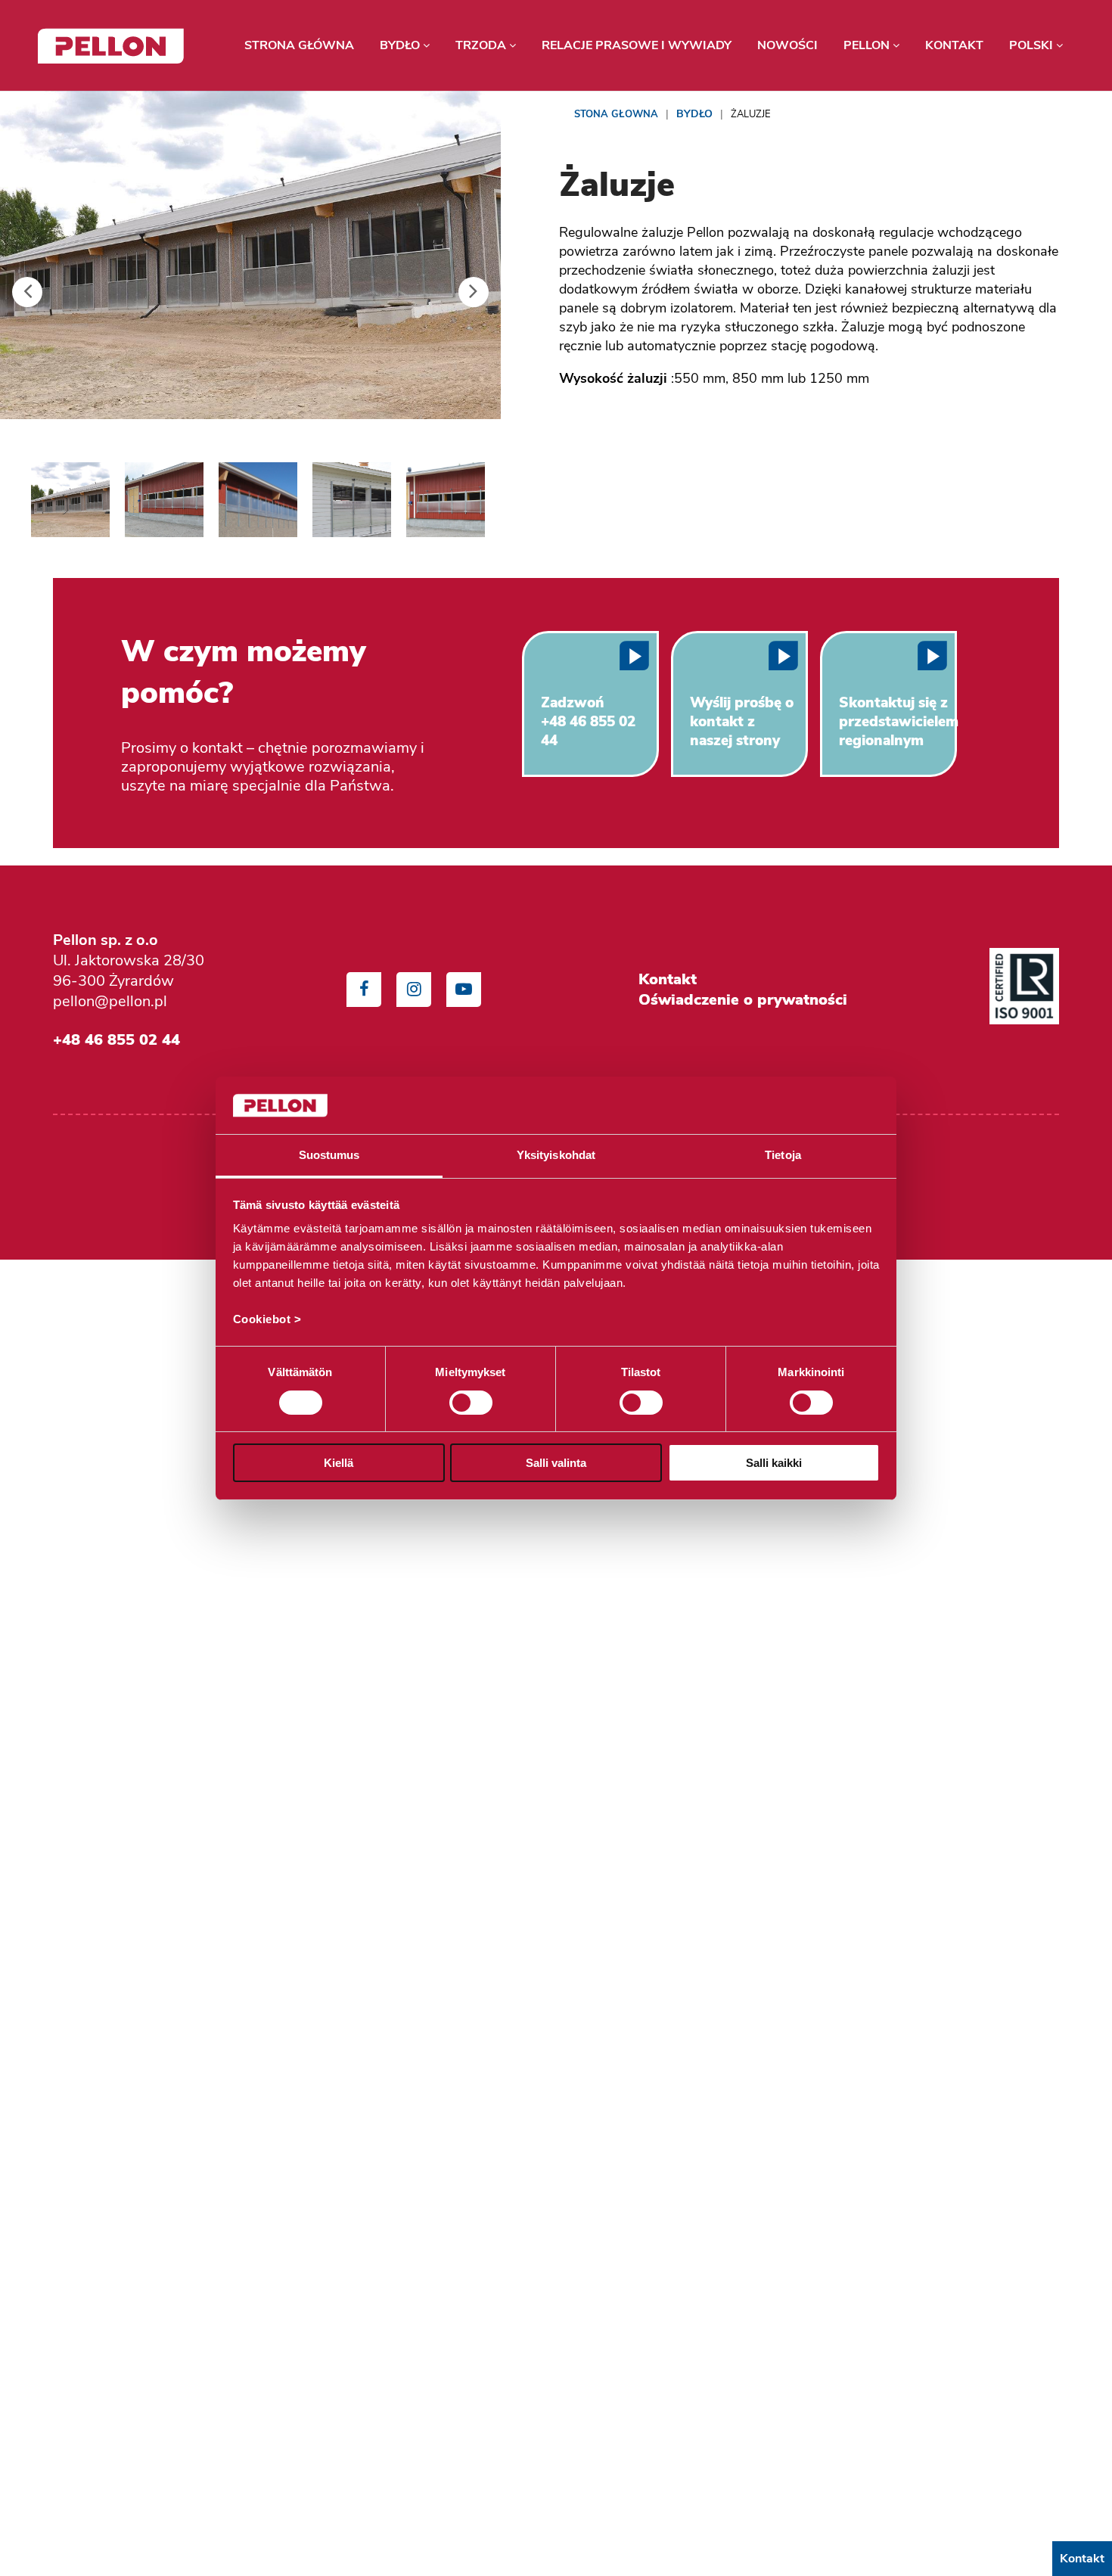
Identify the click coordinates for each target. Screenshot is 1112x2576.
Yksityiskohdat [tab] (556, 1155)
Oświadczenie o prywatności (743, 1000)
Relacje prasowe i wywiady (637, 45)
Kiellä (339, 1463)
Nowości (787, 45)
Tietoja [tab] (783, 1155)
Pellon (868, 45)
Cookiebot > (267, 1319)
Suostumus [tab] (329, 1155)
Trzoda (482, 45)
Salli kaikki (774, 1463)
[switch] (471, 1403)
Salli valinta (556, 1463)
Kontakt (954, 45)
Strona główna (299, 45)
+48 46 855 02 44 (116, 1039)
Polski (1033, 45)
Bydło (401, 45)
